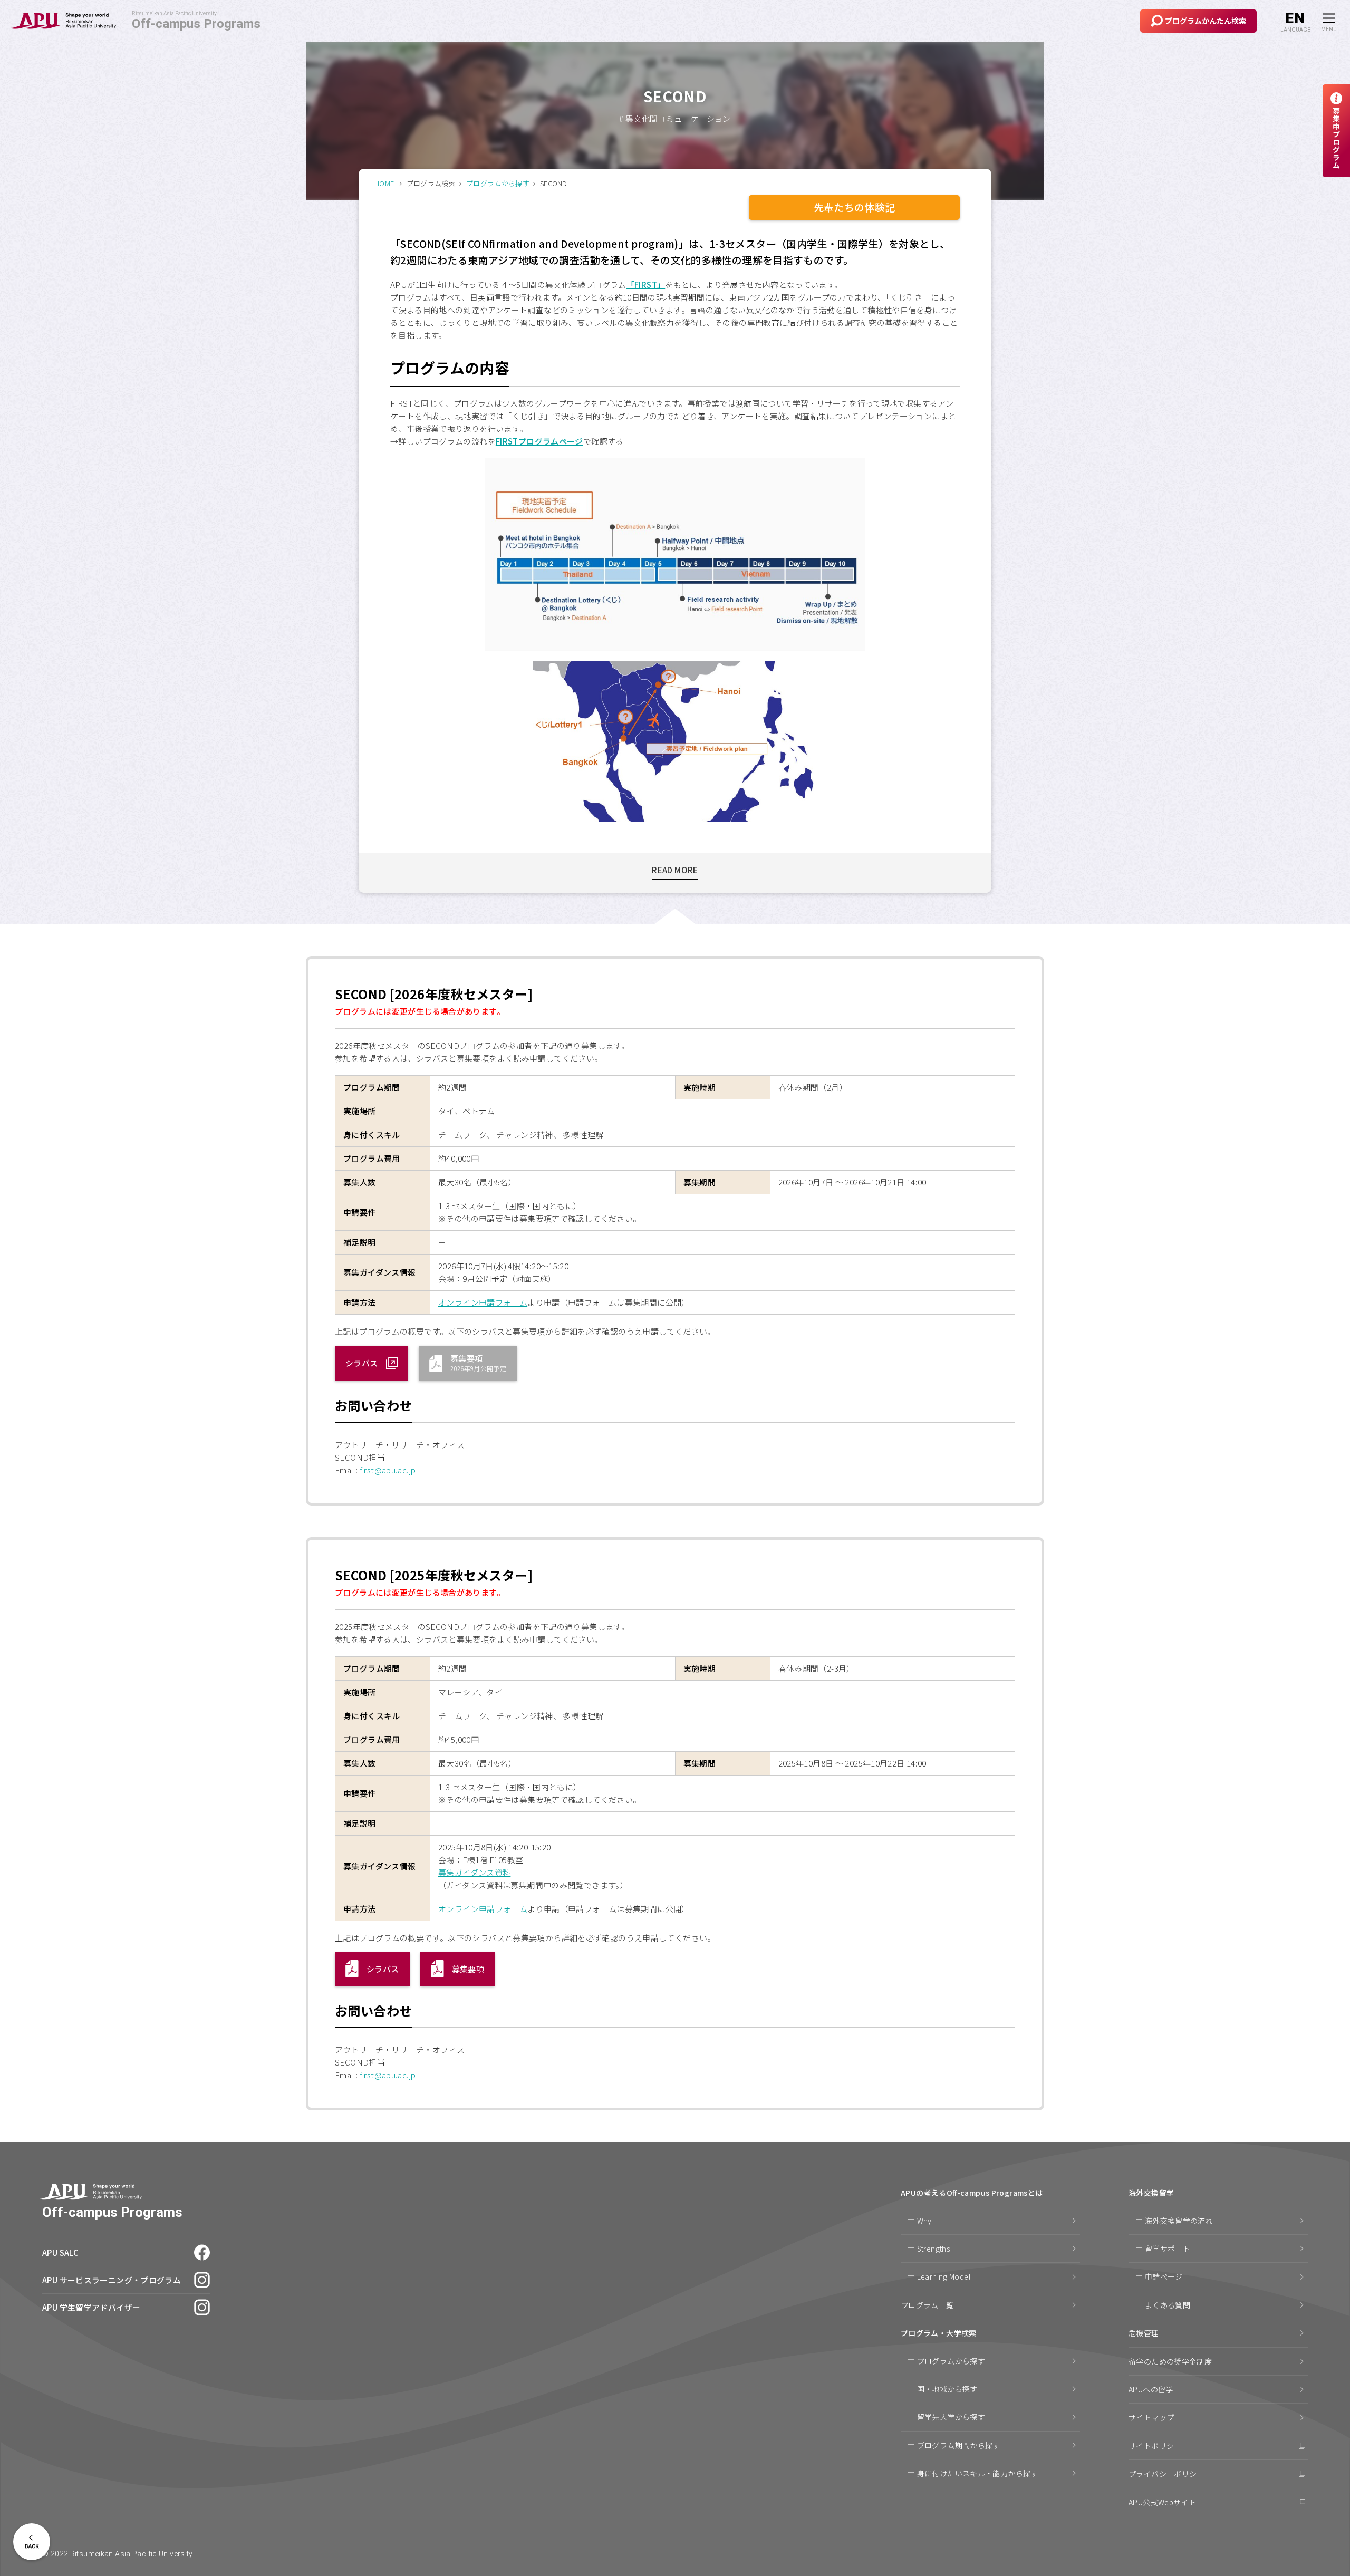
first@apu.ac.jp (388, 1470)
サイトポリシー (1155, 2446)
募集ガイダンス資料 (474, 1872)
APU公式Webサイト (1162, 2502)
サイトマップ (1151, 2417)
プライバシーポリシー (1166, 2474)
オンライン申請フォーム (483, 1302)
